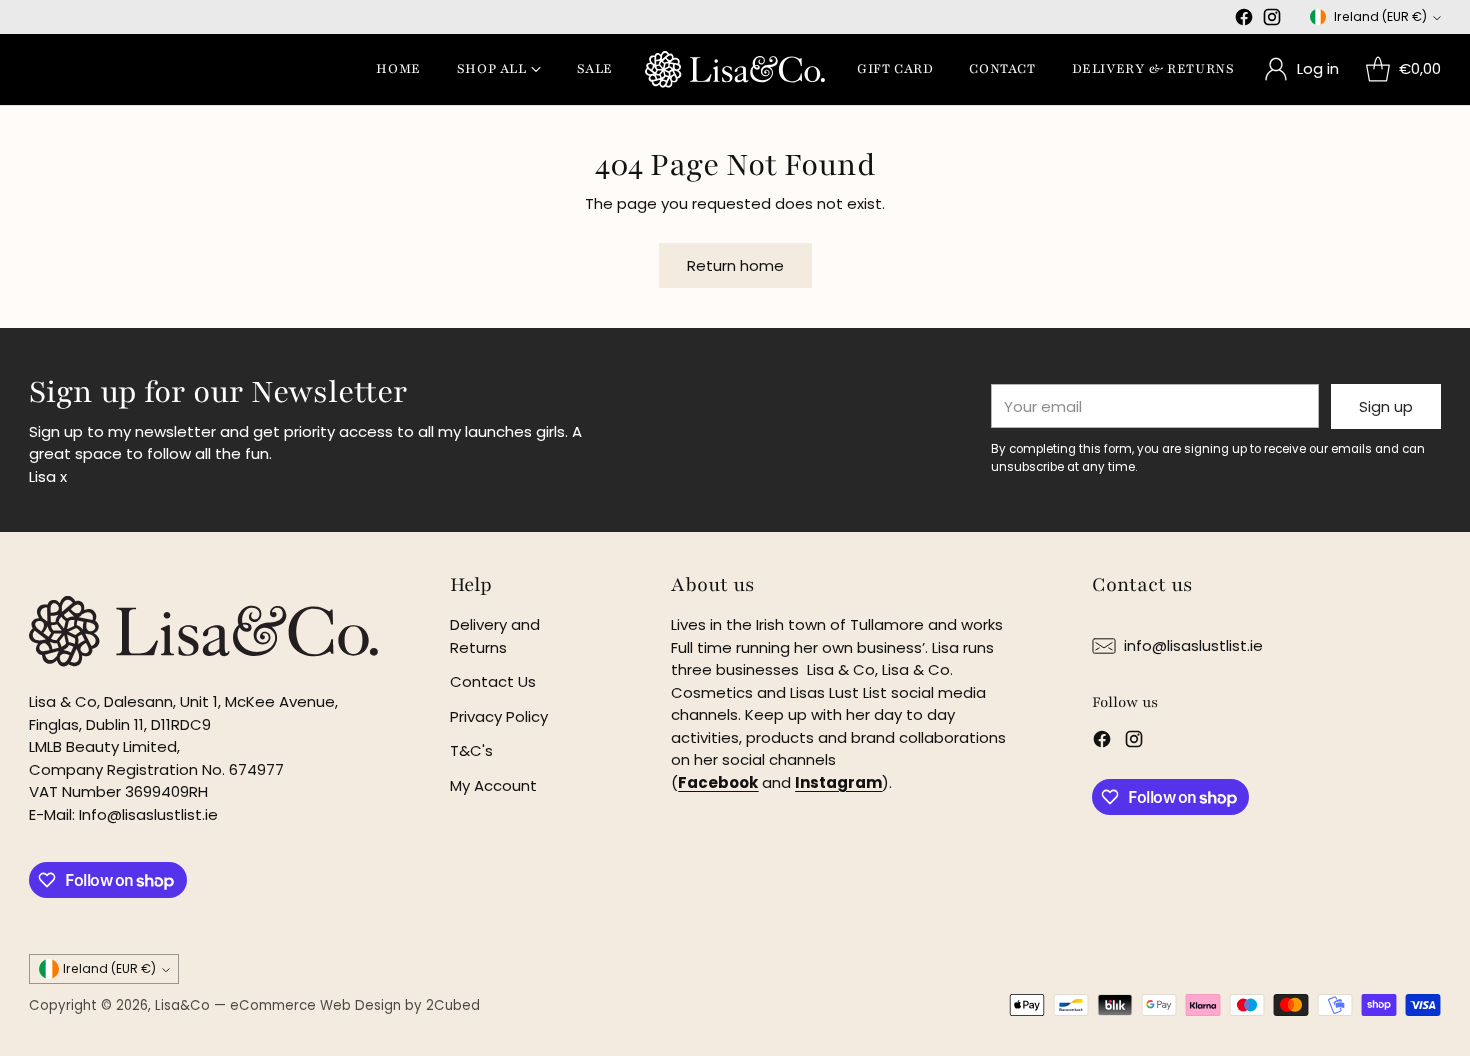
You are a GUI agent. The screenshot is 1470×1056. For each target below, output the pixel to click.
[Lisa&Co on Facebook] (1244, 20)
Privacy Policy (499, 716)
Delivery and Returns (495, 636)
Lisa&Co (182, 1005)
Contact (1002, 69)
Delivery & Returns (1153, 69)
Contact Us (493, 681)
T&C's (471, 750)
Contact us (1142, 585)
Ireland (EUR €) (1380, 16)
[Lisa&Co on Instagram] (1272, 20)
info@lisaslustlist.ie (1193, 645)
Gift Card (895, 69)
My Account (493, 785)
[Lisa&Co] (735, 69)
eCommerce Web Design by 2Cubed (355, 1005)
